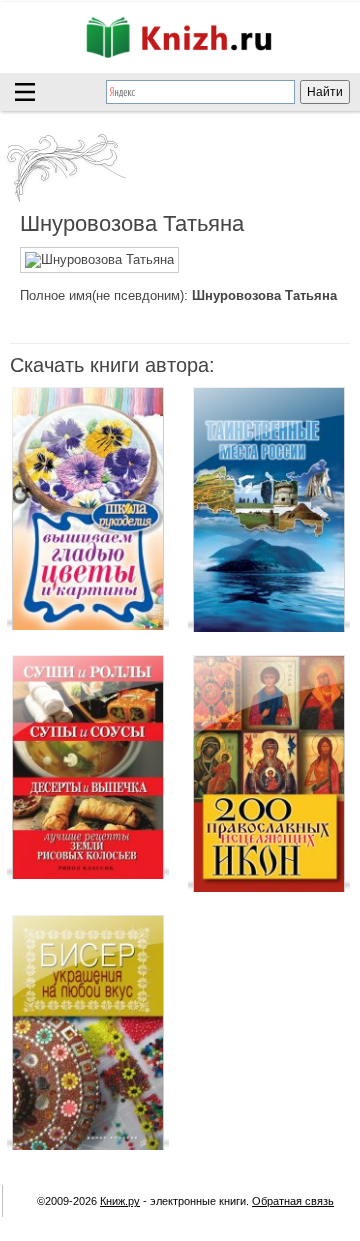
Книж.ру (120, 1201)
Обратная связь (293, 1201)
